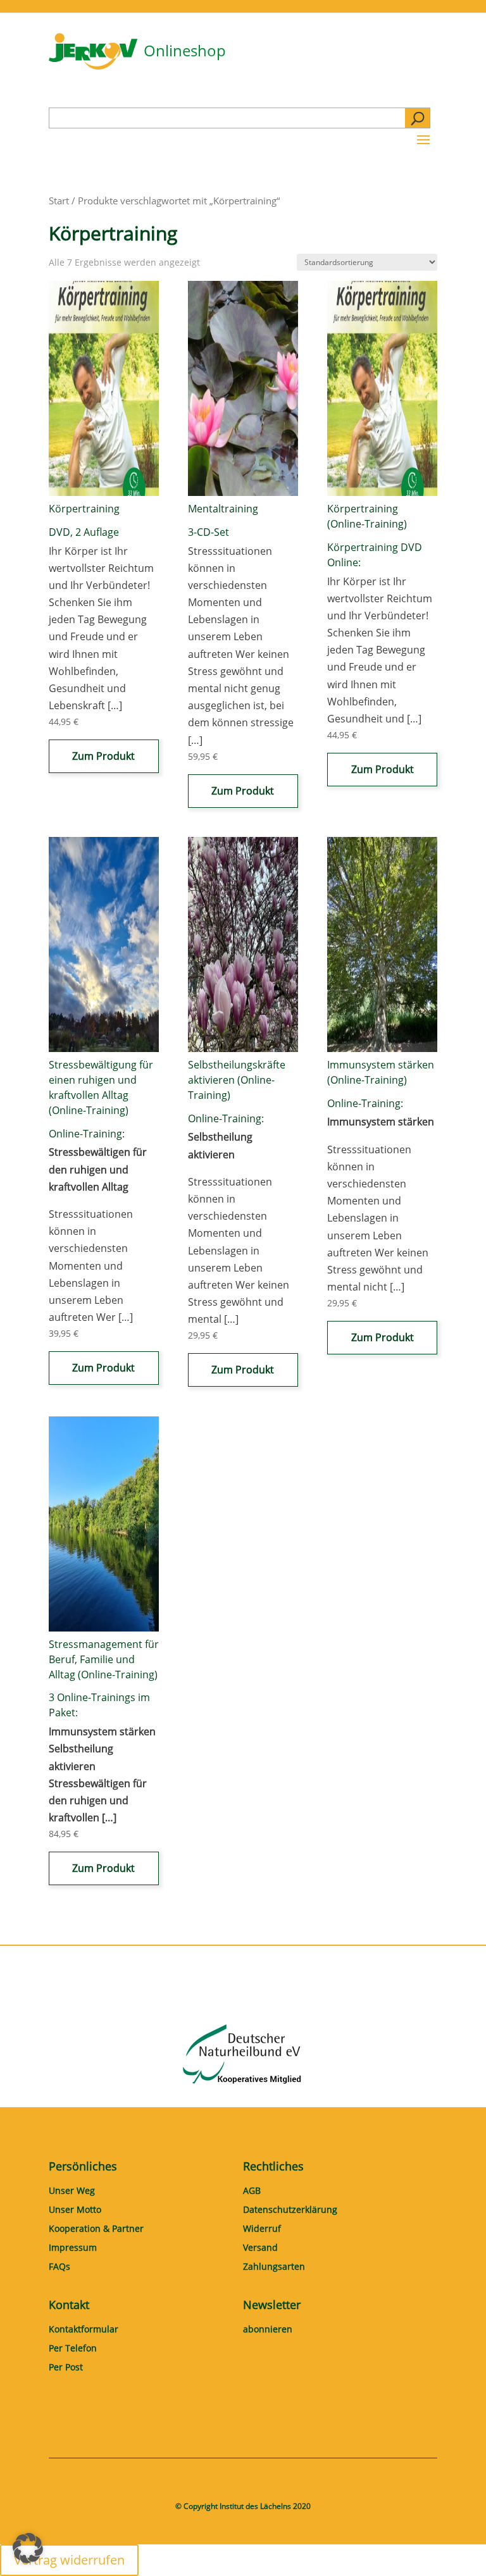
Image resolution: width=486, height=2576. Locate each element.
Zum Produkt (103, 756)
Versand (260, 2248)
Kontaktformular (84, 2330)
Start (59, 201)
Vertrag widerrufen (69, 2560)
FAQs (59, 2267)
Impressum (73, 2248)
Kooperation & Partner (96, 2229)
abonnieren (268, 2330)
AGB (252, 2191)
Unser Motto (75, 2210)
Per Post (66, 2368)
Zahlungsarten (274, 2267)
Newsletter (272, 2305)
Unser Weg (72, 2191)
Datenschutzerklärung (290, 2210)
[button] (28, 2548)
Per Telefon (73, 2349)
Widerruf (262, 2229)
